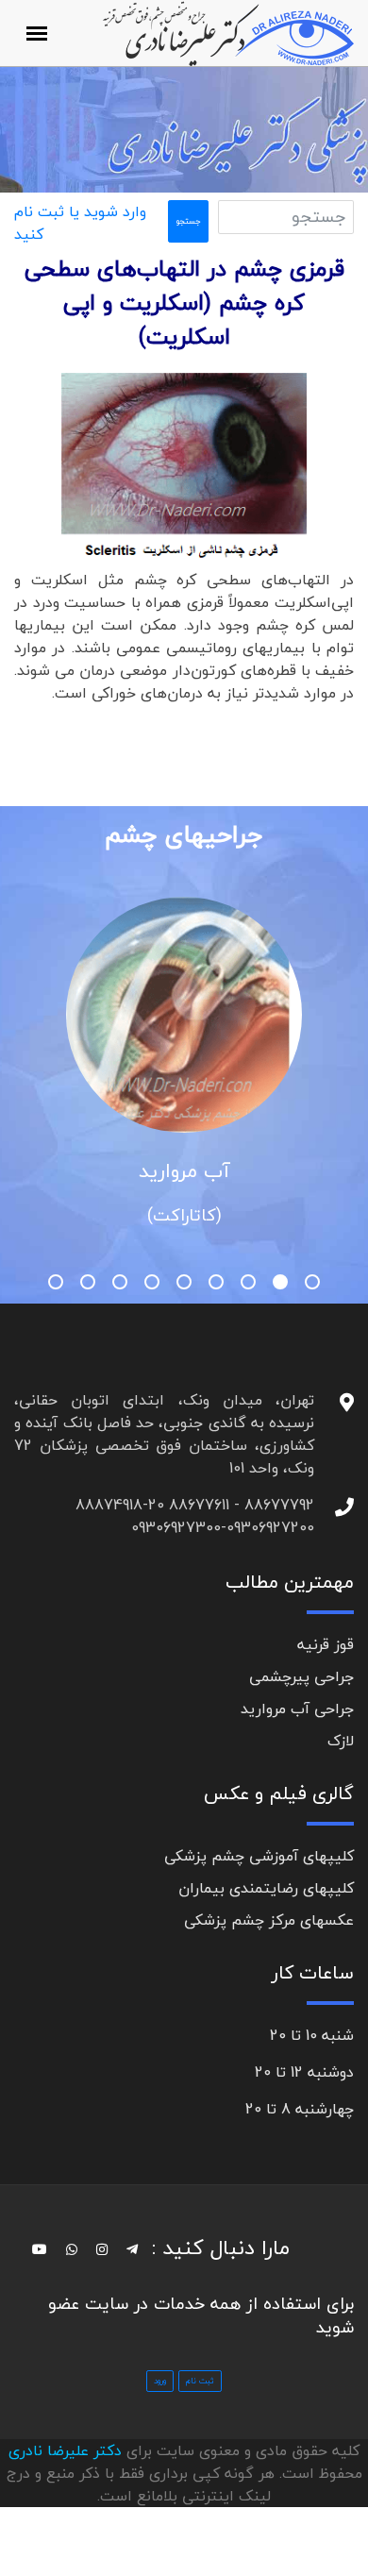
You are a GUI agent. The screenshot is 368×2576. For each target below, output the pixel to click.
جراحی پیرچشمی (301, 1676)
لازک (341, 1741)
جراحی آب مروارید (297, 1709)
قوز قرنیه (326, 1644)
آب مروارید (184, 1170)
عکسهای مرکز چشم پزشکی (269, 1920)
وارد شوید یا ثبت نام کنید (80, 223)
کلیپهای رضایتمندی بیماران (266, 1888)
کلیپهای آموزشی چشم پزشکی (259, 1856)
